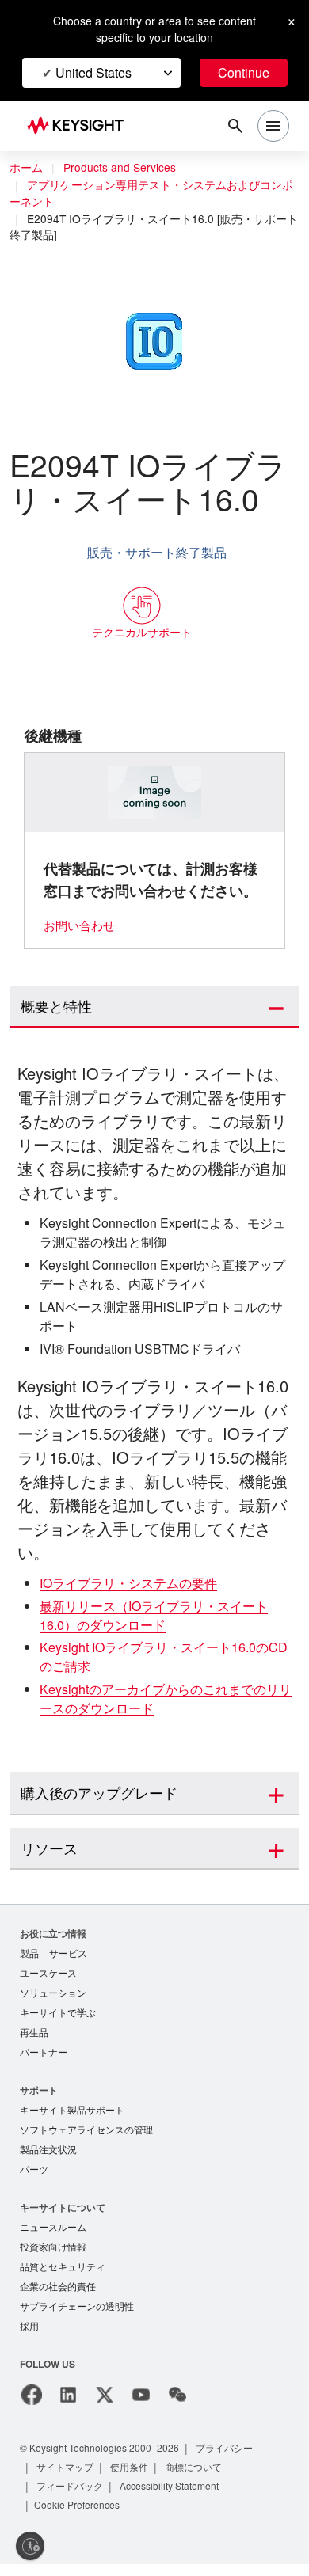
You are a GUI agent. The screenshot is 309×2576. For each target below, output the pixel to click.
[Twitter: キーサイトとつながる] (105, 2407)
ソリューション (53, 1994)
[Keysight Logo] (80, 126)
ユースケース (48, 1973)
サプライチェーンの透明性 (77, 2317)
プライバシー (238, 2459)
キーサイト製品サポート (72, 2114)
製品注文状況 (48, 2155)
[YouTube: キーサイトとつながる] (141, 2407)
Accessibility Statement (175, 2497)
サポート (39, 2093)
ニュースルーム (53, 2234)
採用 (29, 2337)
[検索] (235, 126)
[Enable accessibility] (30, 2546)
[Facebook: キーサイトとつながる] (32, 2407)
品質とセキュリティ (63, 2276)
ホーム (26, 168)
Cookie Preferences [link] (80, 2516)
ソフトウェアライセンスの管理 (86, 2135)
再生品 (34, 2035)
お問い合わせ (79, 924)
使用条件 (131, 2478)
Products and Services (124, 168)
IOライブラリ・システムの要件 (129, 1582)
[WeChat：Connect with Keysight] (177, 2407)
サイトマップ (66, 2478)
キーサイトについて (63, 2214)
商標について (196, 2478)
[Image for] (155, 791)
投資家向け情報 (53, 2255)
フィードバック (71, 2497)
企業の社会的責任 (58, 2296)
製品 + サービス (54, 1953)
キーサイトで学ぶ (58, 2014)
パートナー (44, 2055)
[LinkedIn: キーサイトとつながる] (68, 2407)
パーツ (34, 2176)
